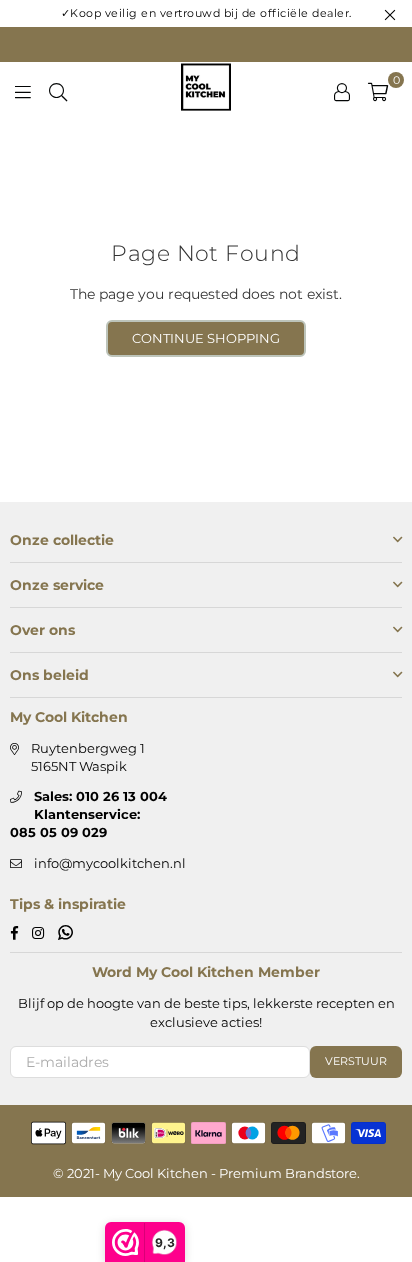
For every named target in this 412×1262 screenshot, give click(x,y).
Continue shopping (206, 338)
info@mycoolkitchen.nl (110, 863)
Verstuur (356, 1061)
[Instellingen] (342, 90)
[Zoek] (58, 90)
